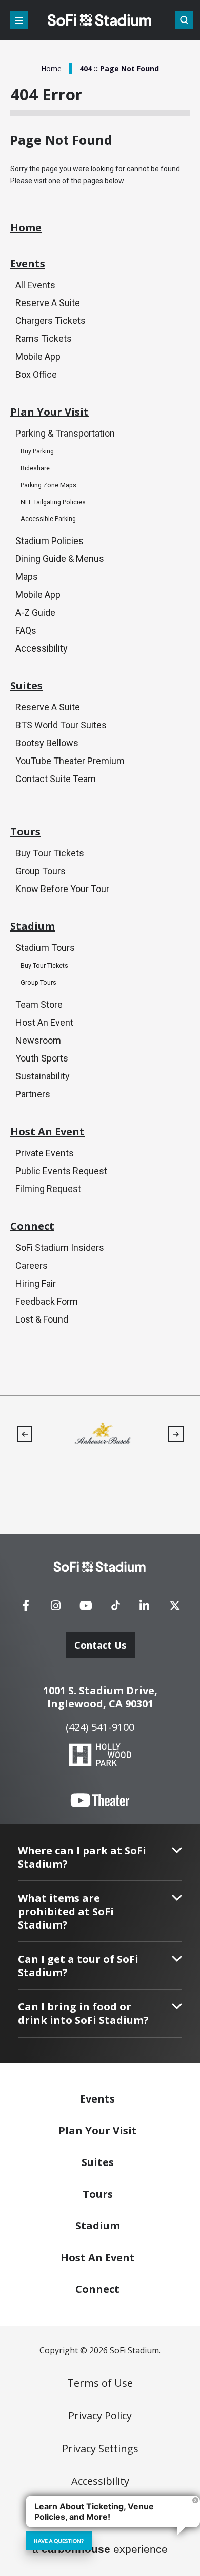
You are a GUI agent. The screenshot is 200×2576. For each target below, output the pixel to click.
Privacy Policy (100, 2416)
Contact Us (100, 1645)
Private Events (45, 1153)
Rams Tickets (44, 339)
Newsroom (38, 1040)
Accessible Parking (48, 519)
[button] (24, 1434)
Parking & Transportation (65, 433)
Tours (25, 832)
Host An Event (44, 1022)
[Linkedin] (145, 1609)
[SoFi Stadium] (100, 20)
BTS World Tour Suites (61, 725)
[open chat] (59, 2541)
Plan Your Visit (49, 412)
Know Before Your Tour (62, 889)
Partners (33, 1094)
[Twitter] (175, 1609)
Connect (32, 1226)
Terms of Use (100, 2383)
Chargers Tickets (51, 321)
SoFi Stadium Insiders (60, 1248)
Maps (27, 577)
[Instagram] (56, 1609)
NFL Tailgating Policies (53, 502)
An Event (98, 2257)
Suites (26, 686)
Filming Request (48, 1189)
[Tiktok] (115, 1602)
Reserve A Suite (48, 303)
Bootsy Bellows (47, 743)
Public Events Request (61, 1171)
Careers (32, 1265)
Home (51, 68)
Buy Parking (37, 451)
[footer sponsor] (121, 1433)
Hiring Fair (36, 1283)
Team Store (39, 1004)
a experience (100, 2549)
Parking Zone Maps (48, 485)
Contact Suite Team (56, 779)
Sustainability (43, 1076)
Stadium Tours (45, 948)
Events (28, 264)
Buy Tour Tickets (50, 853)
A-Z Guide (35, 612)
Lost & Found (42, 1319)
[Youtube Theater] (100, 1801)
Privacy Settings (100, 2449)
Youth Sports (42, 1058)
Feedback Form (47, 1301)
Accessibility (42, 648)
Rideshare (35, 468)
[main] (100, 698)
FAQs (26, 630)
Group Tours (41, 871)
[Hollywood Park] (100, 1756)
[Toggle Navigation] (19, 20)
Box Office (36, 374)
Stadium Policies (49, 541)
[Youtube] (86, 1609)
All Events (35, 285)
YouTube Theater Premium (70, 761)
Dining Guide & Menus (60, 559)
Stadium (33, 926)
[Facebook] (26, 1609)
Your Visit (98, 2130)
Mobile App (38, 356)
